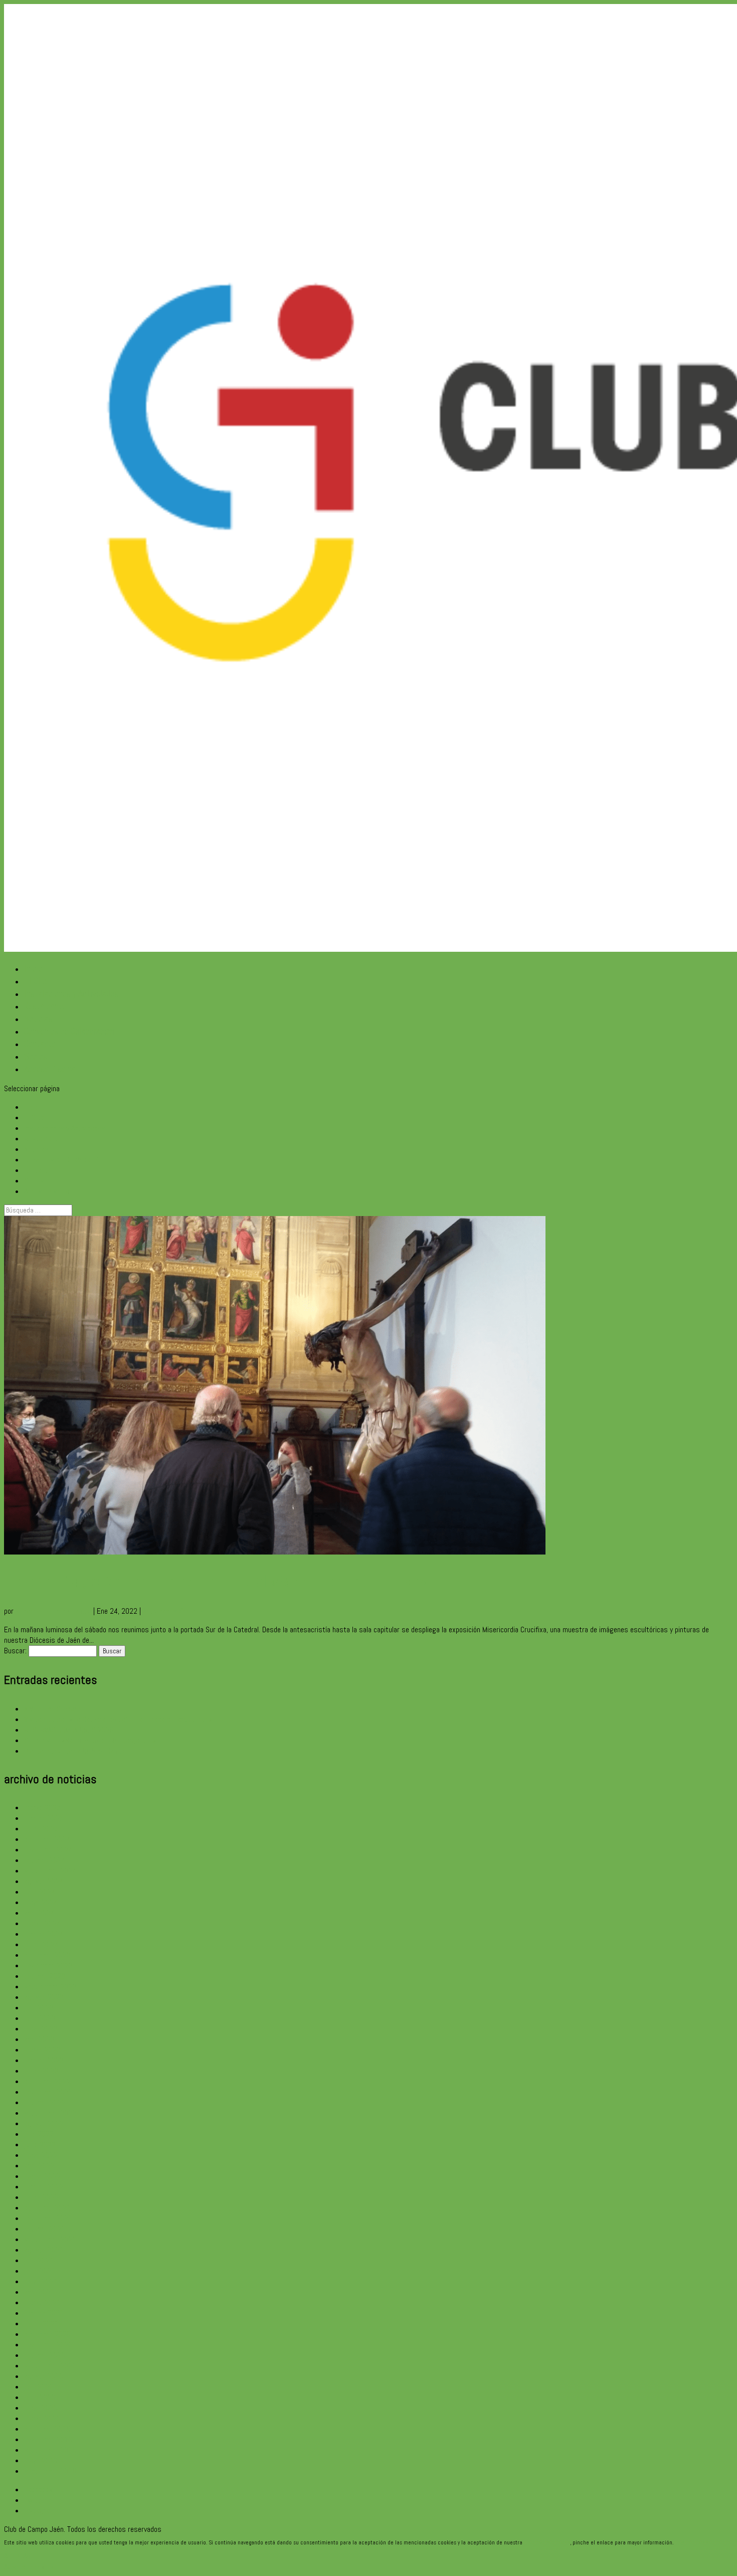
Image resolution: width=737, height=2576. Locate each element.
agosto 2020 (44, 2376)
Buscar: (15, 1651)
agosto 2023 (44, 1997)
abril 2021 (39, 2292)
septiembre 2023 (50, 1987)
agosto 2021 (44, 2250)
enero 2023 (41, 2071)
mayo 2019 (41, 2460)
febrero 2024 (44, 1934)
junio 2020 (40, 2397)
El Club (36, 981)
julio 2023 (39, 2008)
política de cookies (547, 2542)
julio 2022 (39, 2134)
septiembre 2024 (50, 1871)
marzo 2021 (42, 2302)
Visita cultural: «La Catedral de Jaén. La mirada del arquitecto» (118, 1719)
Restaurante (45, 1006)
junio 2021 (40, 2271)
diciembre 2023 (47, 1955)
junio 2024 (40, 1892)
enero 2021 (41, 2324)
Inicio (33, 969)
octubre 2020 (45, 2355)
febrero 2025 (44, 1818)
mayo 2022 (41, 2155)
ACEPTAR (17, 2556)
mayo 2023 (41, 2029)
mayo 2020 (41, 2408)
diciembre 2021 (47, 2208)
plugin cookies (691, 2542)
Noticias (38, 1019)
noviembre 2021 (48, 2218)
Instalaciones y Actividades (71, 994)
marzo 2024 (42, 1923)
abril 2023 (39, 2039)
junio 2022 (40, 2144)
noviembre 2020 (48, 2345)
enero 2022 (41, 2197)
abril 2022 (39, 2166)
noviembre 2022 (48, 2092)
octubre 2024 (45, 1860)
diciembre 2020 (47, 2334)
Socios (36, 1056)
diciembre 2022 (47, 2081)
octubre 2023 (45, 1976)
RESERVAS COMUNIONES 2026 (69, 1730)
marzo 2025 (42, 1808)
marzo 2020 (42, 2418)
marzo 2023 (42, 2050)
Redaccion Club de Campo (53, 1611)
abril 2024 (39, 1913)
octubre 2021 (45, 2229)
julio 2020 (39, 2387)
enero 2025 (41, 1829)
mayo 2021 (41, 2281)
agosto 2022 (44, 2123)
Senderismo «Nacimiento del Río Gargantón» (90, 1740)
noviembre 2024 (48, 1850)
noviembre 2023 (48, 1965)
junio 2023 (40, 2018)
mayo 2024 (41, 1902)
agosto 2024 (44, 1881)
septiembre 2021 (50, 2239)
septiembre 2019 (50, 2450)
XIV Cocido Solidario (53, 1709)
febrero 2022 (44, 2187)
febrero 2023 (44, 2060)
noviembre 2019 (48, 2439)
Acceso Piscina (50, 1069)
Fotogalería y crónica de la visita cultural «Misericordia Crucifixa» (215, 1581)
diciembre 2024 (47, 1839)
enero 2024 (41, 1944)
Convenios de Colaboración (69, 1031)
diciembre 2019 (47, 2429)
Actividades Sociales (173, 1611)
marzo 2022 (42, 2176)
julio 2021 (39, 2260)
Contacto (40, 1044)
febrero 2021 (44, 2313)
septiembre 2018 (50, 2471)
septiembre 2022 (50, 2113)
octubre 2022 (45, 2102)
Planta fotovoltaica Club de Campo (75, 1751)
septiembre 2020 (50, 2366)
